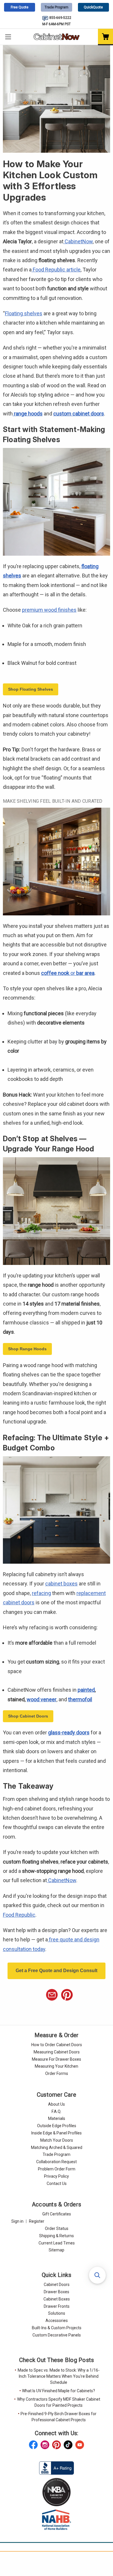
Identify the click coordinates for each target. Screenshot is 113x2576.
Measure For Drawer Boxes (57, 2059)
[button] (97, 2275)
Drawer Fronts (57, 2306)
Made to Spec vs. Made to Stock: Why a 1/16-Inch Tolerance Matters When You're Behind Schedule (59, 2376)
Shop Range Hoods (27, 1349)
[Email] (52, 1995)
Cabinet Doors (57, 2285)
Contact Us (57, 2183)
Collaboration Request (57, 2162)
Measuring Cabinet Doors (57, 2052)
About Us (57, 2104)
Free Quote (20, 7)
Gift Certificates (57, 2214)
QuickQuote (93, 7)
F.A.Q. (57, 2111)
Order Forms (57, 2073)
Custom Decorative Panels (57, 2335)
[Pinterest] (67, 1995)
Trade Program (57, 7)
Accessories (57, 2321)
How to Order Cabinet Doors (57, 2045)
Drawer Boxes (57, 2292)
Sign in (17, 2221)
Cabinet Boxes (57, 2299)
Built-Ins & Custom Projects (57, 2328)
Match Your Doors (57, 2140)
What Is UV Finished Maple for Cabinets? (59, 2391)
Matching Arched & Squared (57, 2147)
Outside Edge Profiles (57, 2126)
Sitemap (57, 2250)
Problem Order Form (57, 2169)
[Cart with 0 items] (105, 37)
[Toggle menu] (8, 37)
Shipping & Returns (57, 2236)
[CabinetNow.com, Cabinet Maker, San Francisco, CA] (57, 2467)
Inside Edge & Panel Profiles (57, 2133)
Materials (57, 2118)
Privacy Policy (57, 2176)
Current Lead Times (57, 2243)
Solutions (57, 2313)
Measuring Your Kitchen (57, 2066)
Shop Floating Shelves (31, 689)
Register (37, 2221)
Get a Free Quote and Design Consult (57, 1971)
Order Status (57, 2228)
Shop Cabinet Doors (28, 1716)
